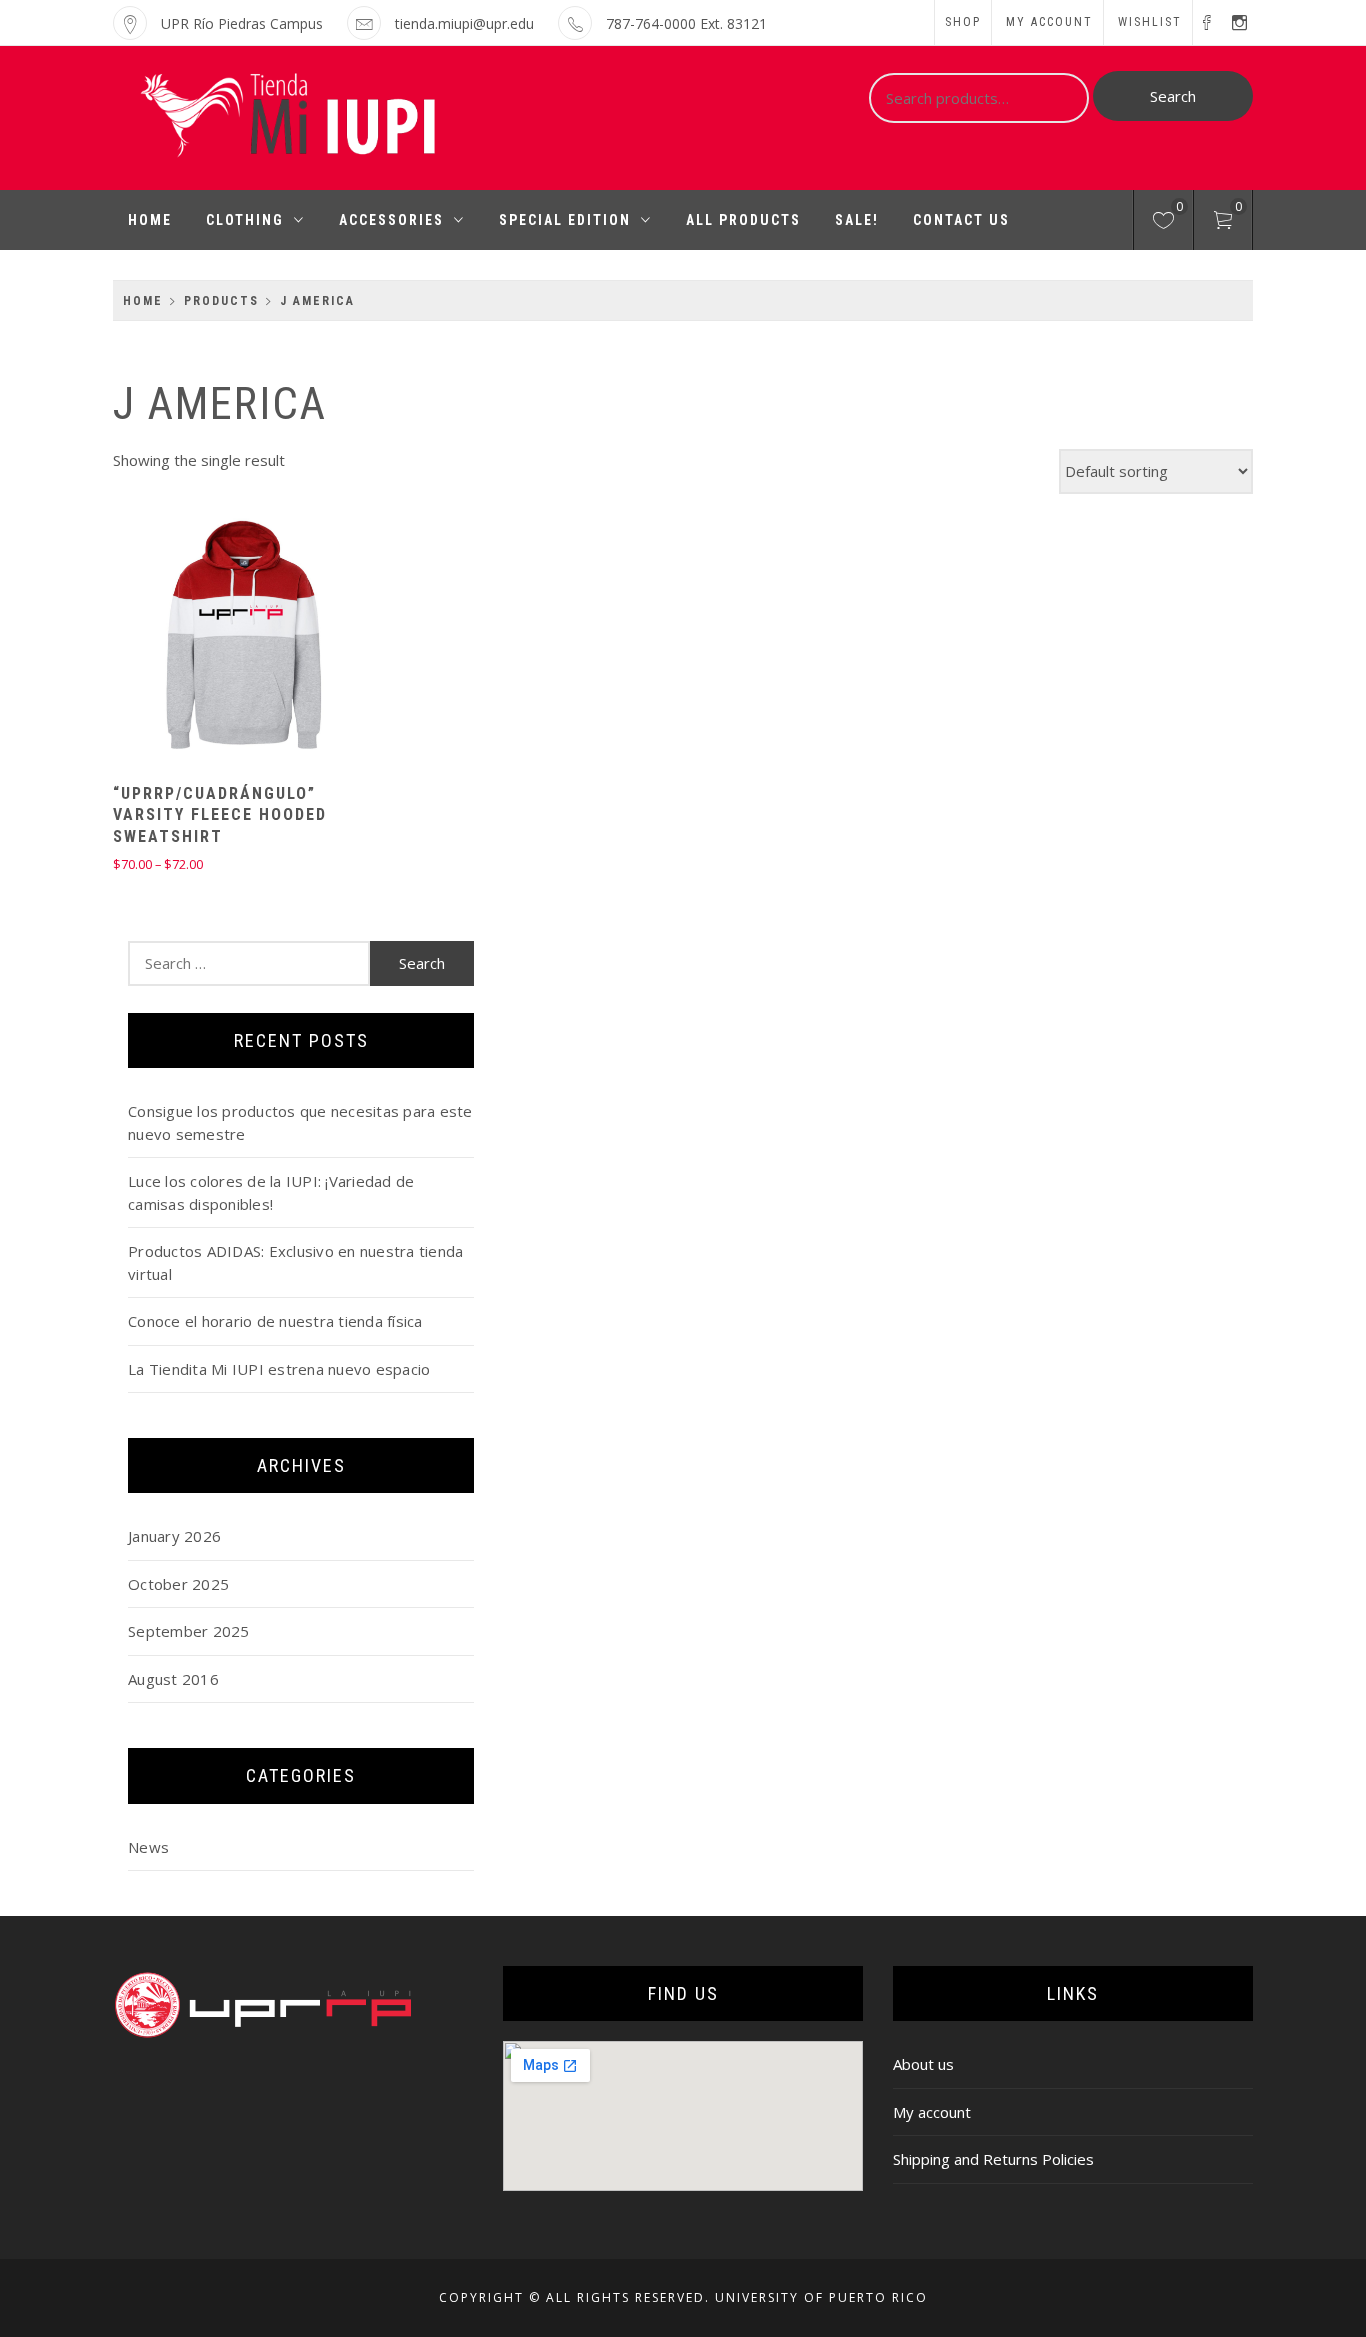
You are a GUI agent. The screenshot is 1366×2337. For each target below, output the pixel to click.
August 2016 (173, 1679)
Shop (963, 22)
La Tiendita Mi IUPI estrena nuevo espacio (279, 1369)
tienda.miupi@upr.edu (464, 23)
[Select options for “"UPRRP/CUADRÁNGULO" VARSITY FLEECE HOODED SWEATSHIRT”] (204, 637)
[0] (1163, 223)
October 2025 (178, 1584)
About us (923, 2064)
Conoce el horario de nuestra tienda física (275, 1321)
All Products (743, 220)
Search (1173, 96)
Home (150, 220)
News (148, 1847)
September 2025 (189, 1631)
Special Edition (565, 220)
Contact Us (961, 220)
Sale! (857, 220)
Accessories (391, 220)
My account (1049, 22)
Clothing (245, 220)
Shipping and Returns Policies (993, 2159)
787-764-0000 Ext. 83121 (686, 23)
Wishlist (1150, 22)
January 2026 (174, 1536)
